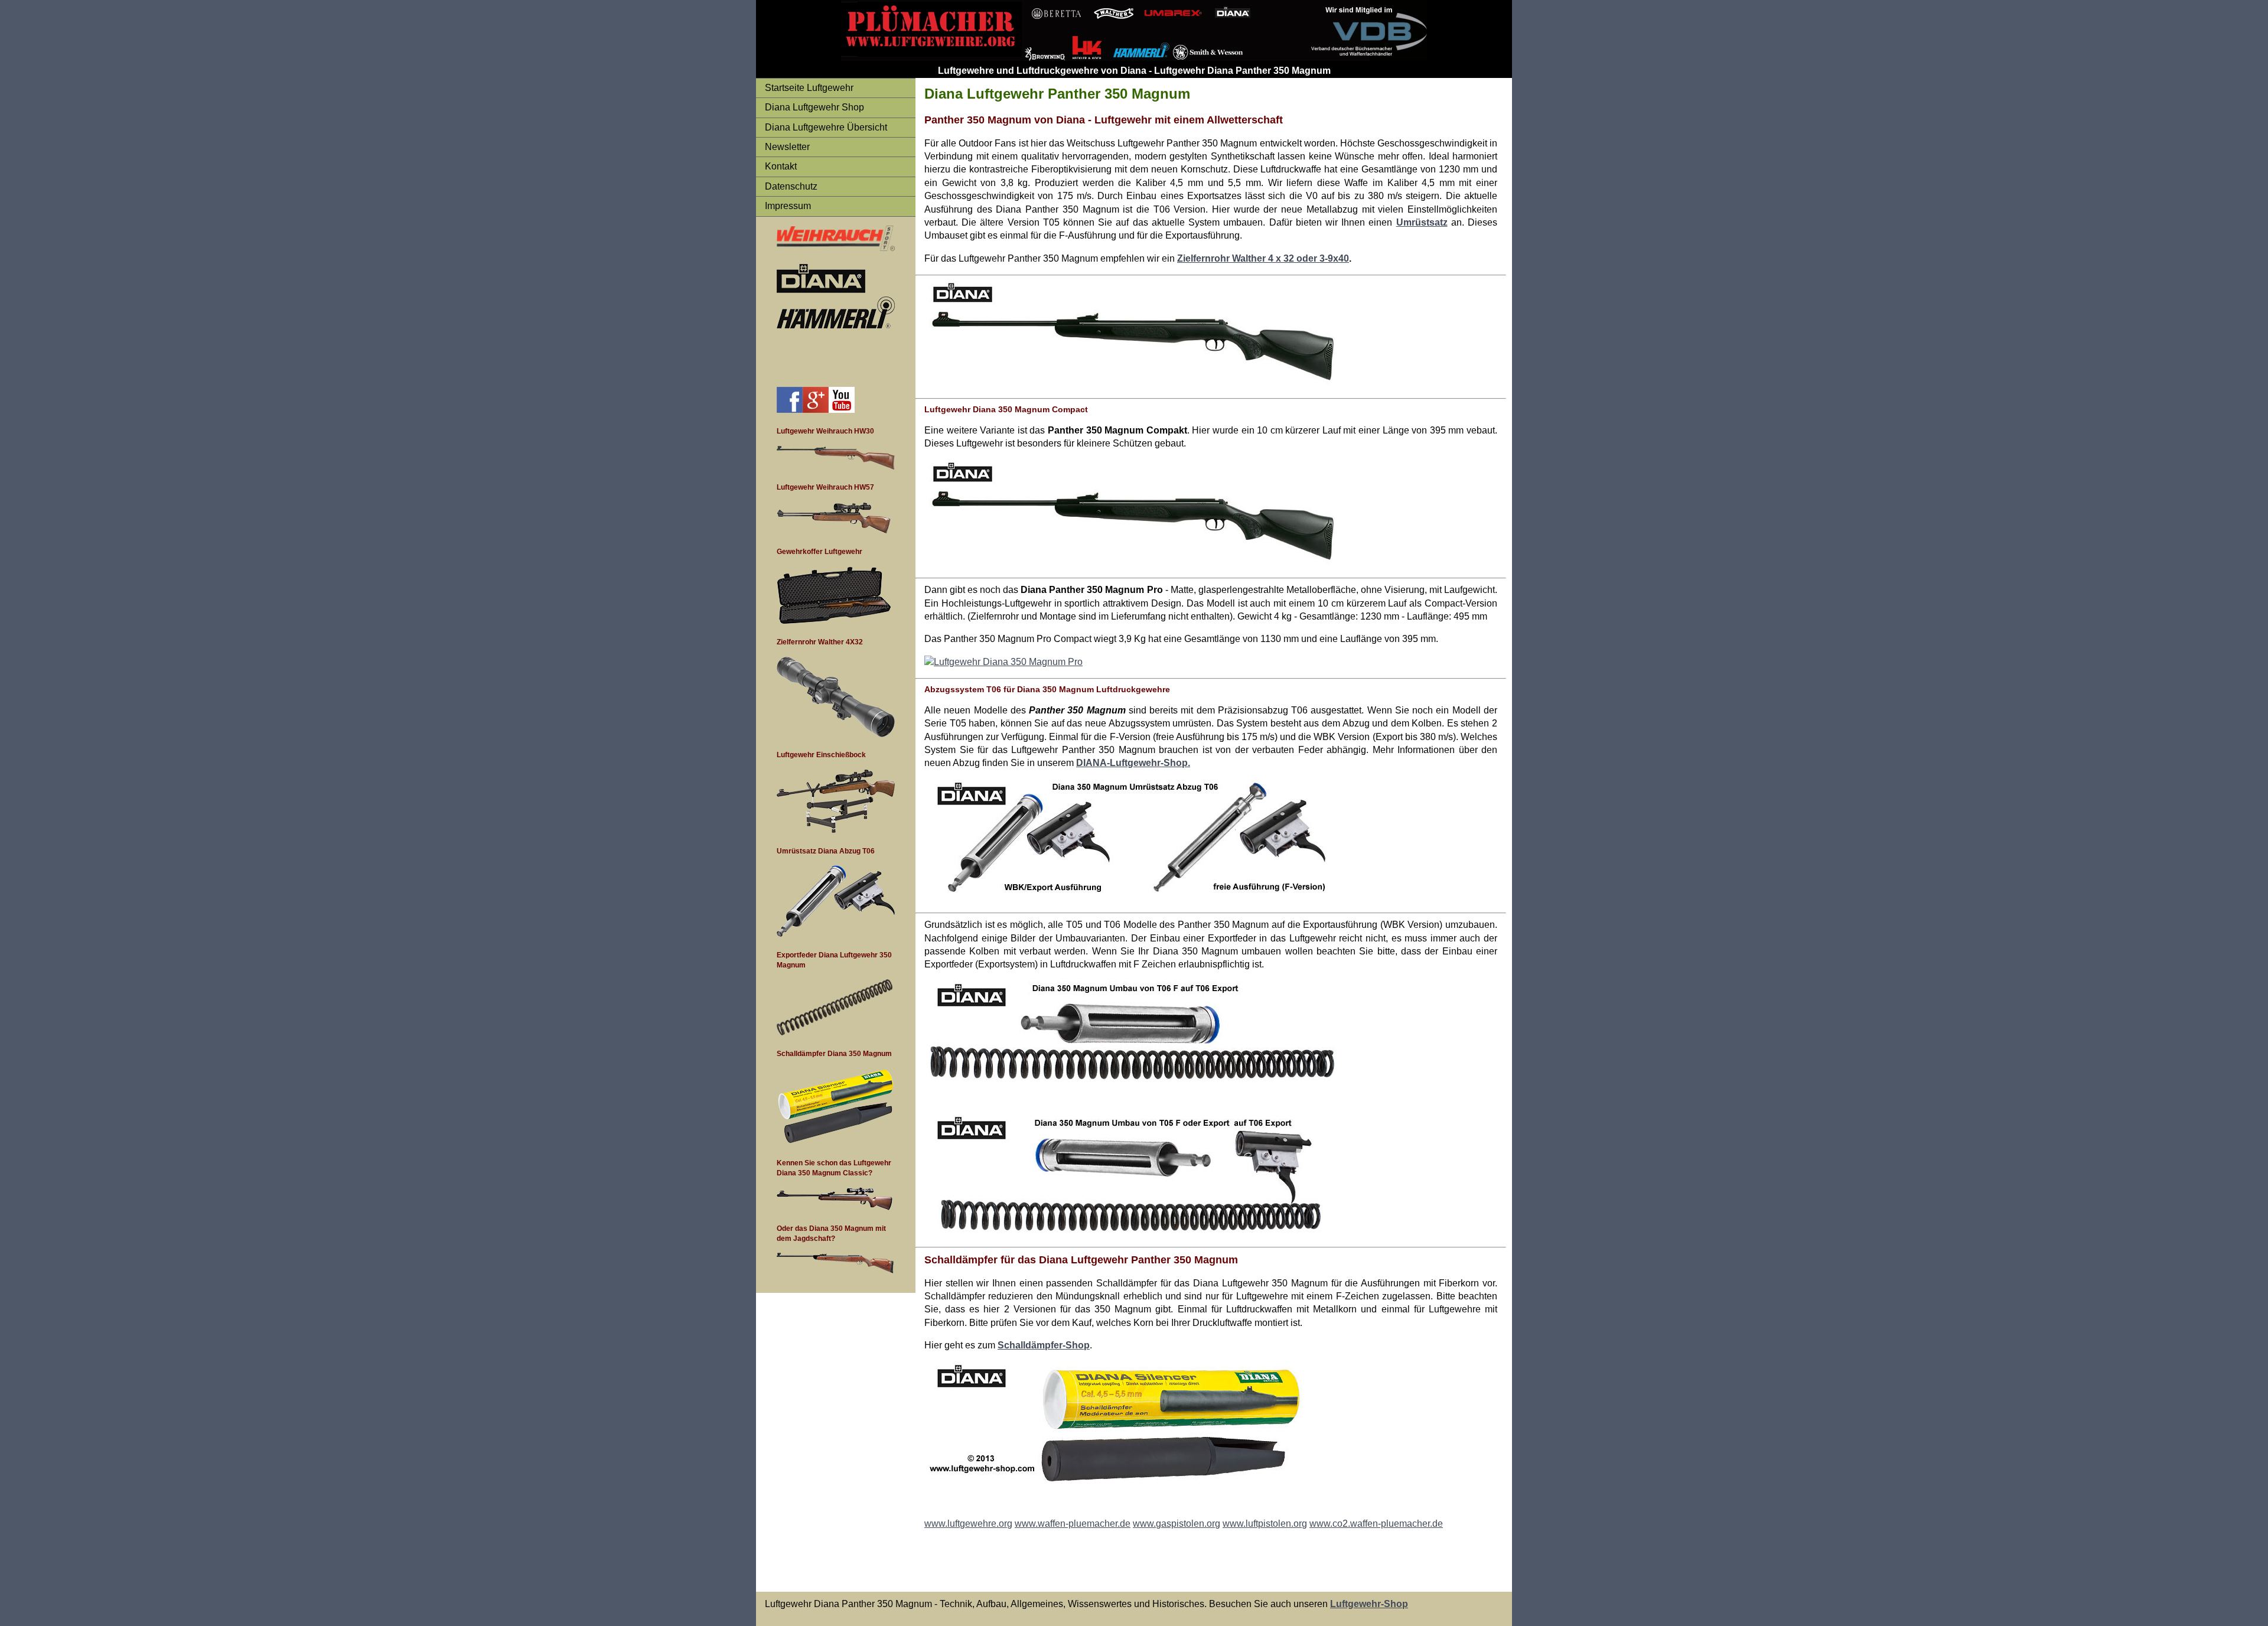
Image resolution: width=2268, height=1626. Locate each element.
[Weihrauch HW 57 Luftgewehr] (834, 621)
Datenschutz (791, 186)
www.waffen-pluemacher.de (1073, 1524)
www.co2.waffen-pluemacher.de (1376, 1524)
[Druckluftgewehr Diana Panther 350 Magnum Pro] (1003, 662)
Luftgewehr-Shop (1369, 1604)
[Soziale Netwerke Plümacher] (790, 410)
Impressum (788, 206)
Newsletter (787, 147)
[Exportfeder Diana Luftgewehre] (835, 1032)
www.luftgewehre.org (968, 1524)
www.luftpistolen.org (1265, 1524)
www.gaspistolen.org (1177, 1524)
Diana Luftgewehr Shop (814, 107)
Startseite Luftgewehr (809, 88)
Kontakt (781, 166)
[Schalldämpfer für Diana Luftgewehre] (836, 1141)
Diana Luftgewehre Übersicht (826, 127)
